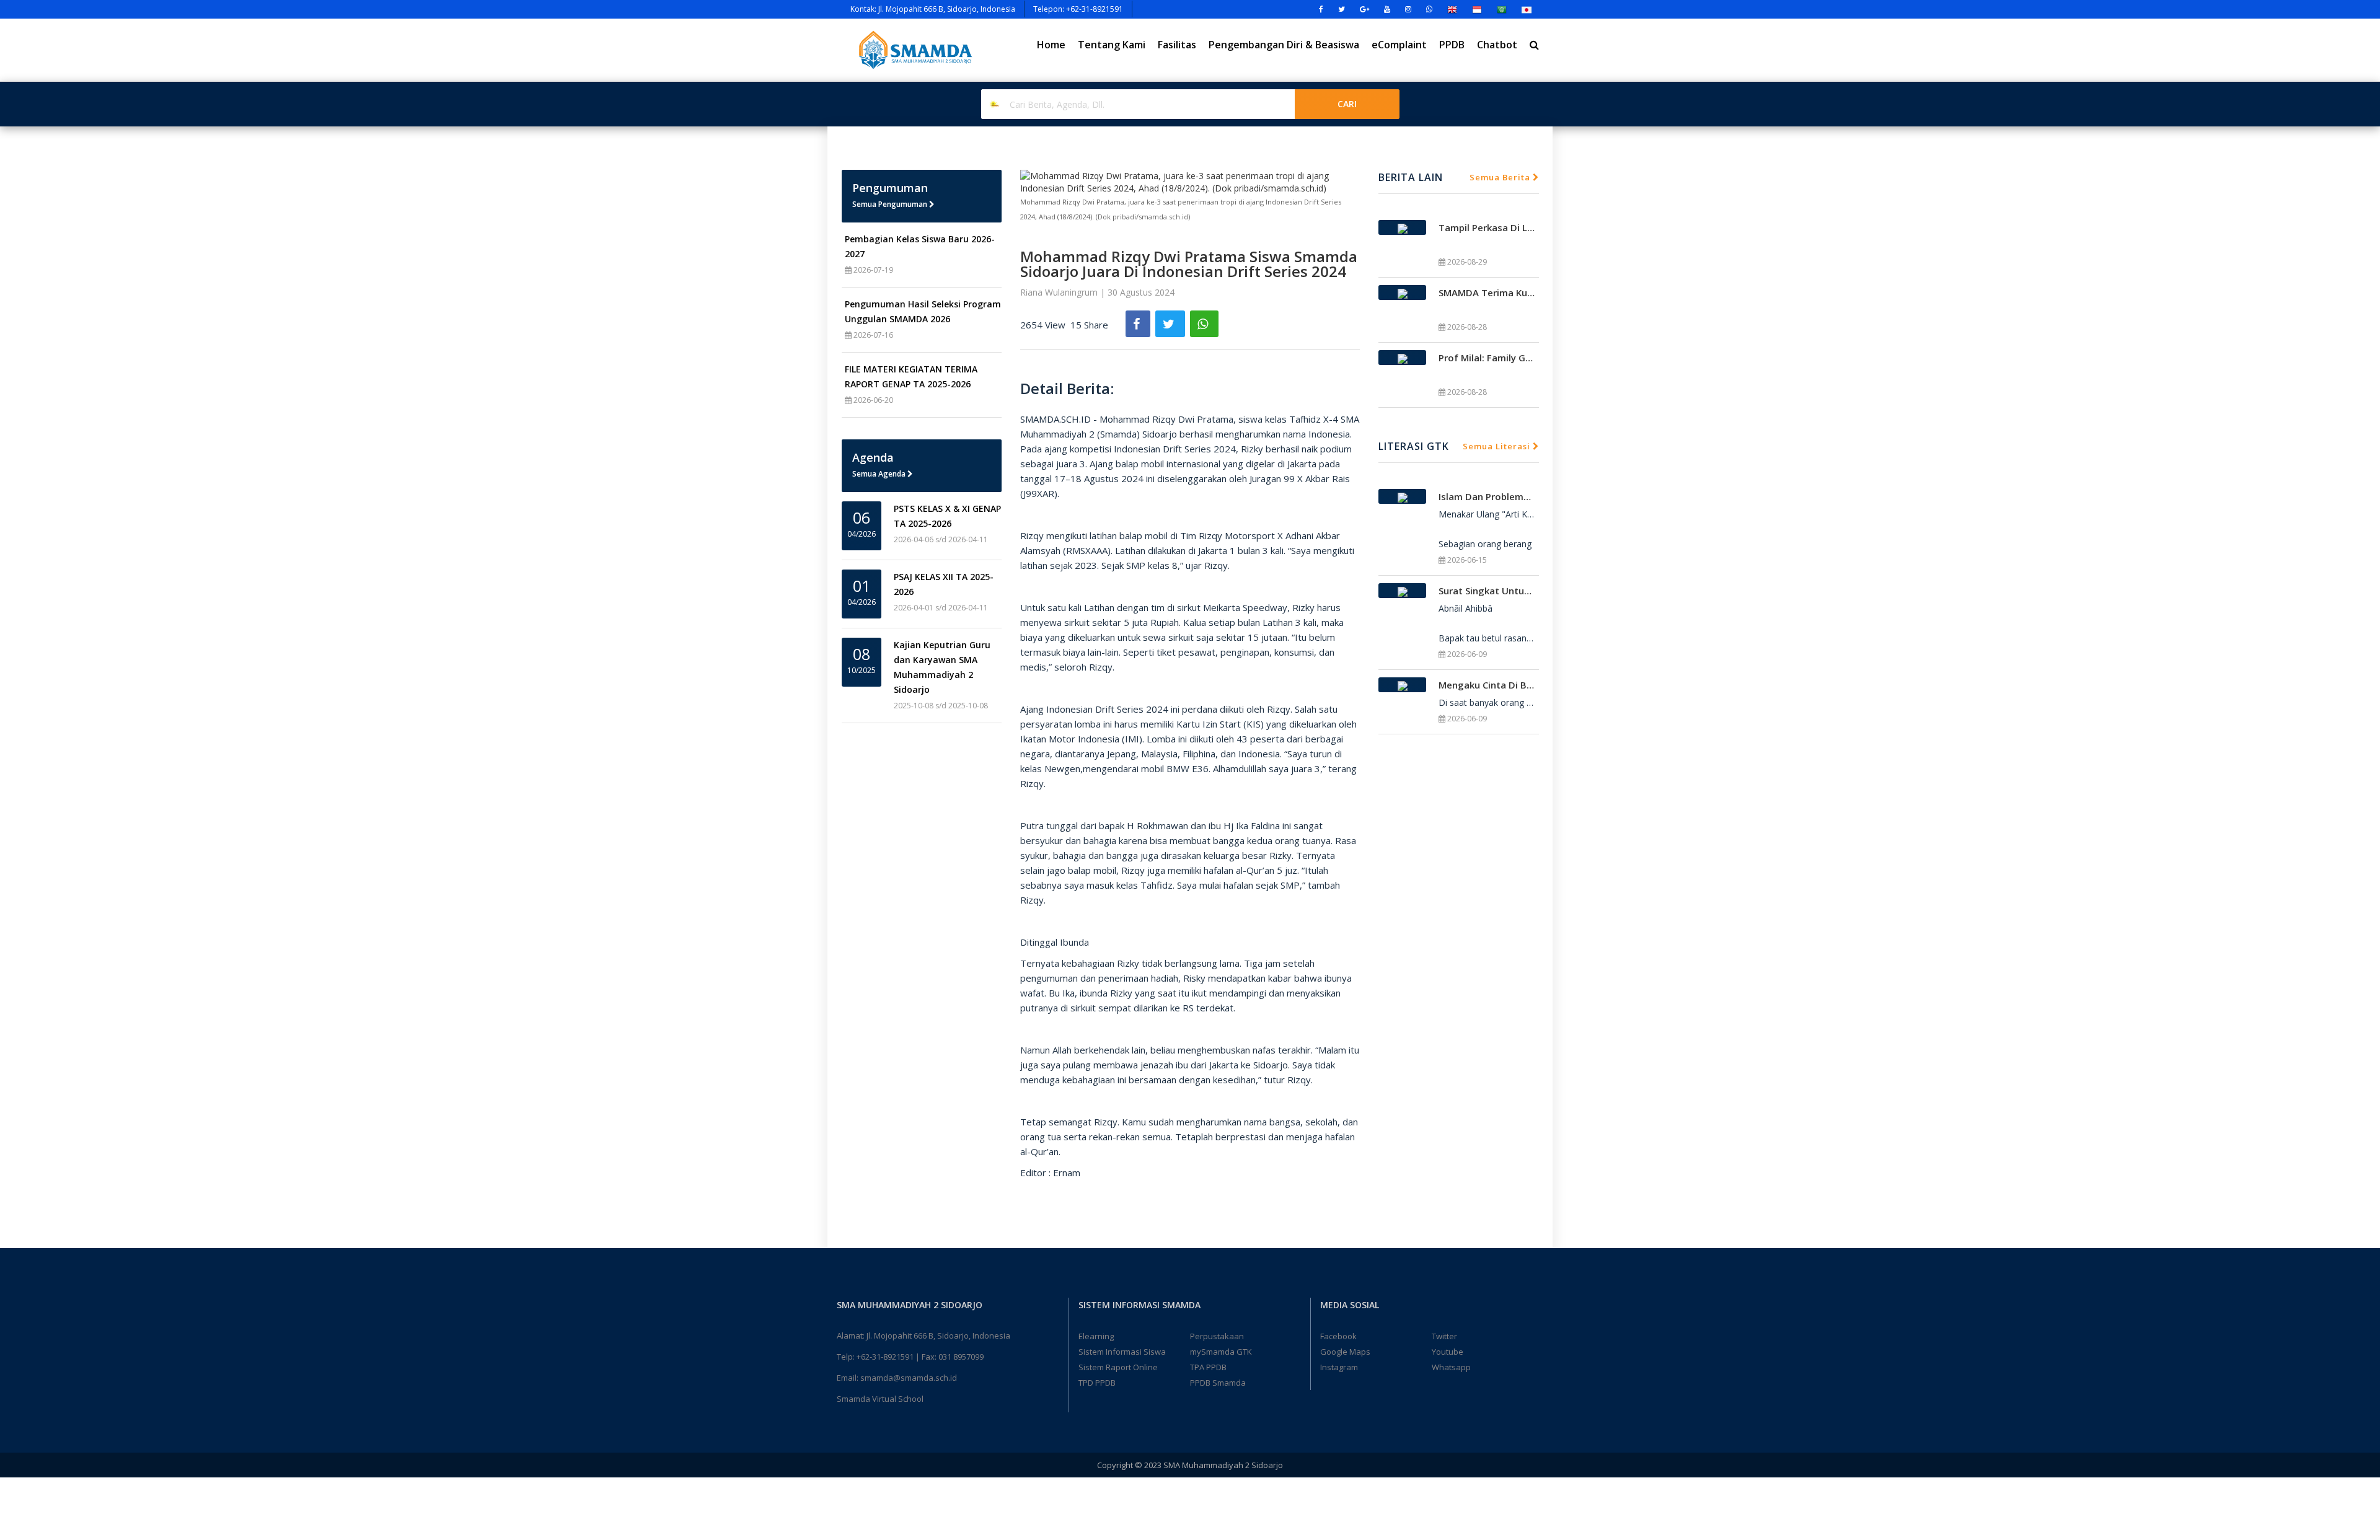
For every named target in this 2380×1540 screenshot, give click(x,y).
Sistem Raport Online (1118, 1367)
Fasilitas (1177, 45)
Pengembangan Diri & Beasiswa (1284, 45)
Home (1051, 45)
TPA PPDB (1208, 1367)
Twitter (1444, 1336)
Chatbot (1497, 45)
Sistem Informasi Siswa (1122, 1352)
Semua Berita (1501, 177)
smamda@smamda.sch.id (909, 1378)
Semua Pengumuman (891, 204)
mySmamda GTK (1221, 1352)
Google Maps (1345, 1352)
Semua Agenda (880, 474)
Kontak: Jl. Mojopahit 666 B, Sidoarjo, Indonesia (933, 9)
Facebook (1338, 1336)
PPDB (1452, 45)
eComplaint (1399, 45)
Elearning (1096, 1336)
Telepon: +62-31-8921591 (1078, 9)
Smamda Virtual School (880, 1399)
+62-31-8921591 (885, 1357)
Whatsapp (1451, 1367)
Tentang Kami (1112, 45)
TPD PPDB (1097, 1383)
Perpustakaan (1217, 1336)
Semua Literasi (1498, 446)
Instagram (1339, 1367)
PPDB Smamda (1218, 1383)
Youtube (1448, 1352)
